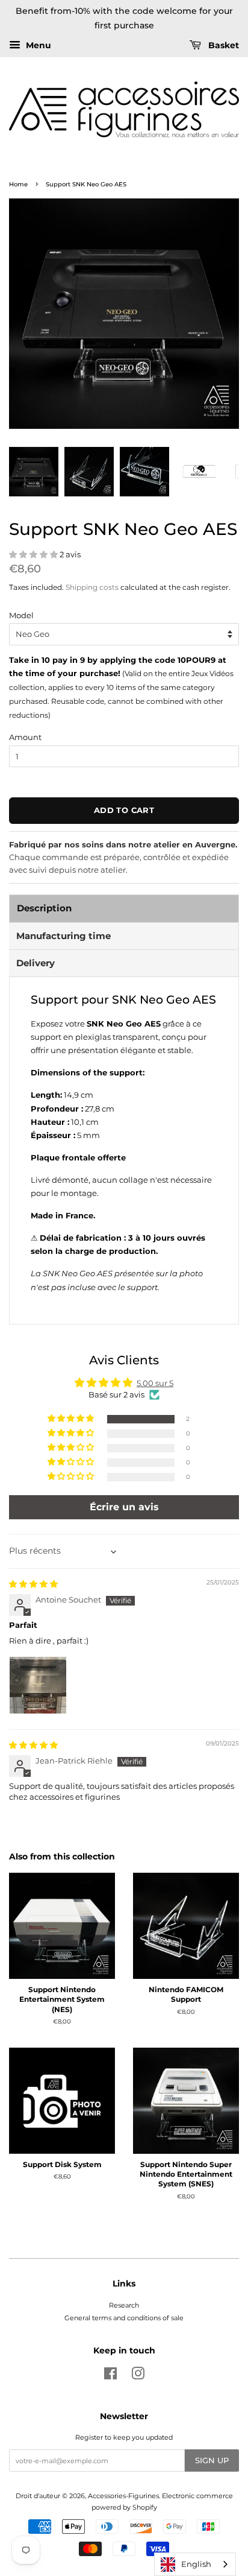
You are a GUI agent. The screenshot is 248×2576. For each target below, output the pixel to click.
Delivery (36, 963)
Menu (37, 45)
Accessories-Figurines (123, 2496)
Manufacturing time (64, 936)
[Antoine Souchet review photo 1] (38, 1685)
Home (18, 184)
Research (124, 2305)
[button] (34, 554)
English (196, 2564)
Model (21, 615)
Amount (25, 737)
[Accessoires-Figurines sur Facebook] (110, 2376)
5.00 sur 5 (155, 1383)
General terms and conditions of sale (124, 2318)
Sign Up (212, 2460)
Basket (222, 45)
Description (44, 908)
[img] (33, 1584)
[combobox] (195, 2564)
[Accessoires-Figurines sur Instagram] (138, 2376)
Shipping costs (92, 587)
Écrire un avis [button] (124, 1507)
